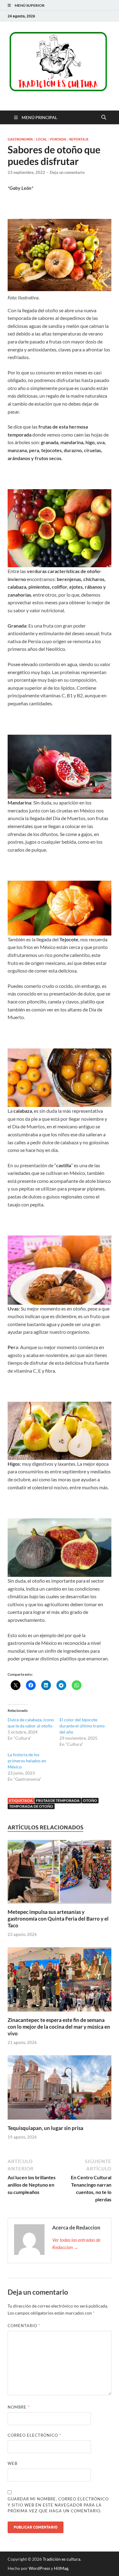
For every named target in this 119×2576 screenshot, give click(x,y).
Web (13, 2463)
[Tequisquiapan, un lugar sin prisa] (60, 2089)
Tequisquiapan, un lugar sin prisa (45, 2128)
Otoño (90, 1800)
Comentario (24, 2326)
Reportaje (79, 139)
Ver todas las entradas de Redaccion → (76, 2243)
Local (41, 139)
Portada (58, 139)
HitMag (61, 2568)
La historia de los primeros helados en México (27, 1761)
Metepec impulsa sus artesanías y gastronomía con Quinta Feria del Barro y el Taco (58, 1919)
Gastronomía (20, 139)
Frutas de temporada (58, 1800)
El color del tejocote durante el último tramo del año (82, 1726)
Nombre (19, 2407)
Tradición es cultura (61, 2559)
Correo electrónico (34, 2435)
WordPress (39, 2568)
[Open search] (104, 118)
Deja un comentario (67, 172)
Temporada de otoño (31, 1806)
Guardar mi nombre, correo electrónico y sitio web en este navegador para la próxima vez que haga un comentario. (58, 2505)
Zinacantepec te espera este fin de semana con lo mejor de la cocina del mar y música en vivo (59, 2027)
